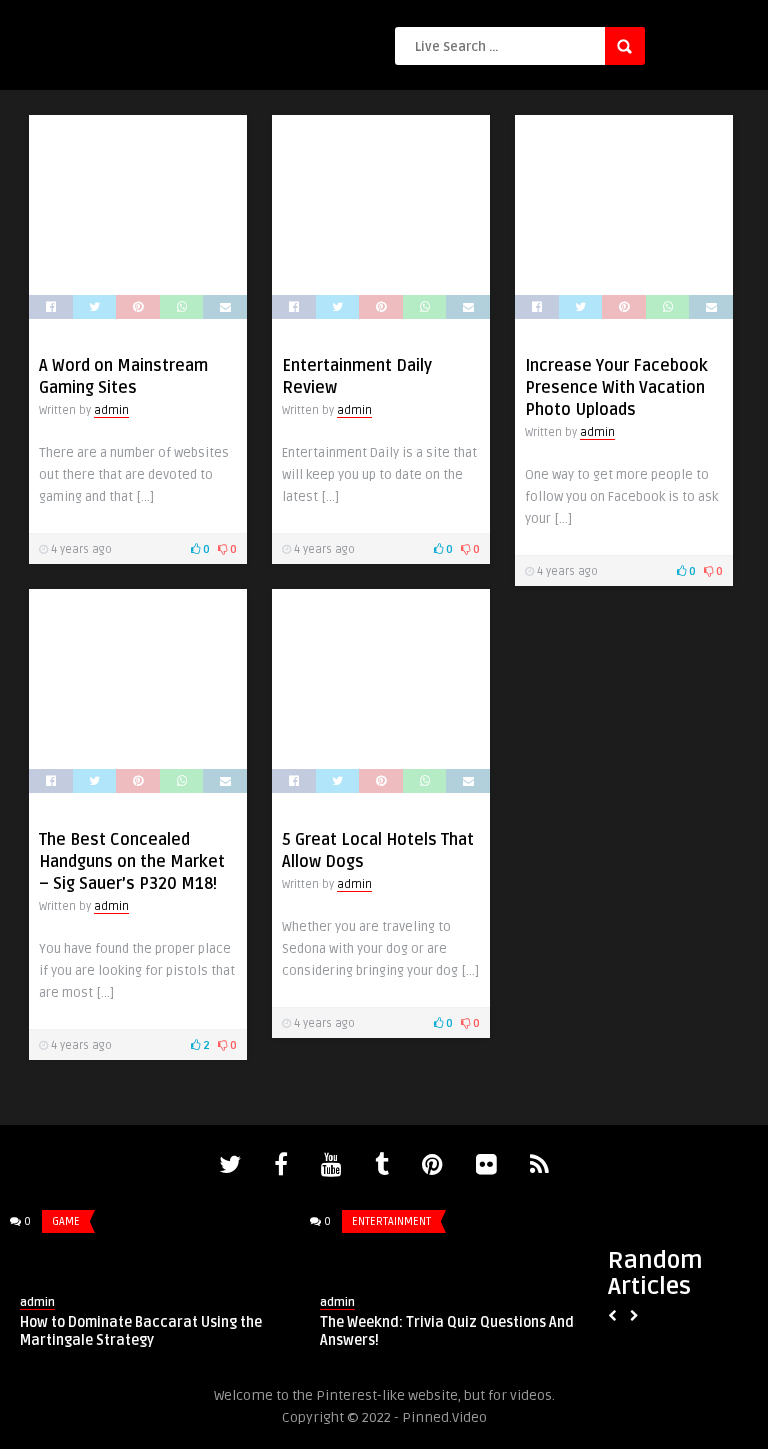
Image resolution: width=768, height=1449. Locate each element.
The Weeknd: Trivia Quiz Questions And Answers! (447, 1331)
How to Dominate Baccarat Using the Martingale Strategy (141, 1331)
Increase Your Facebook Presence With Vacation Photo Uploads (616, 388)
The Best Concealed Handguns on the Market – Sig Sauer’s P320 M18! (132, 862)
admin (111, 410)
